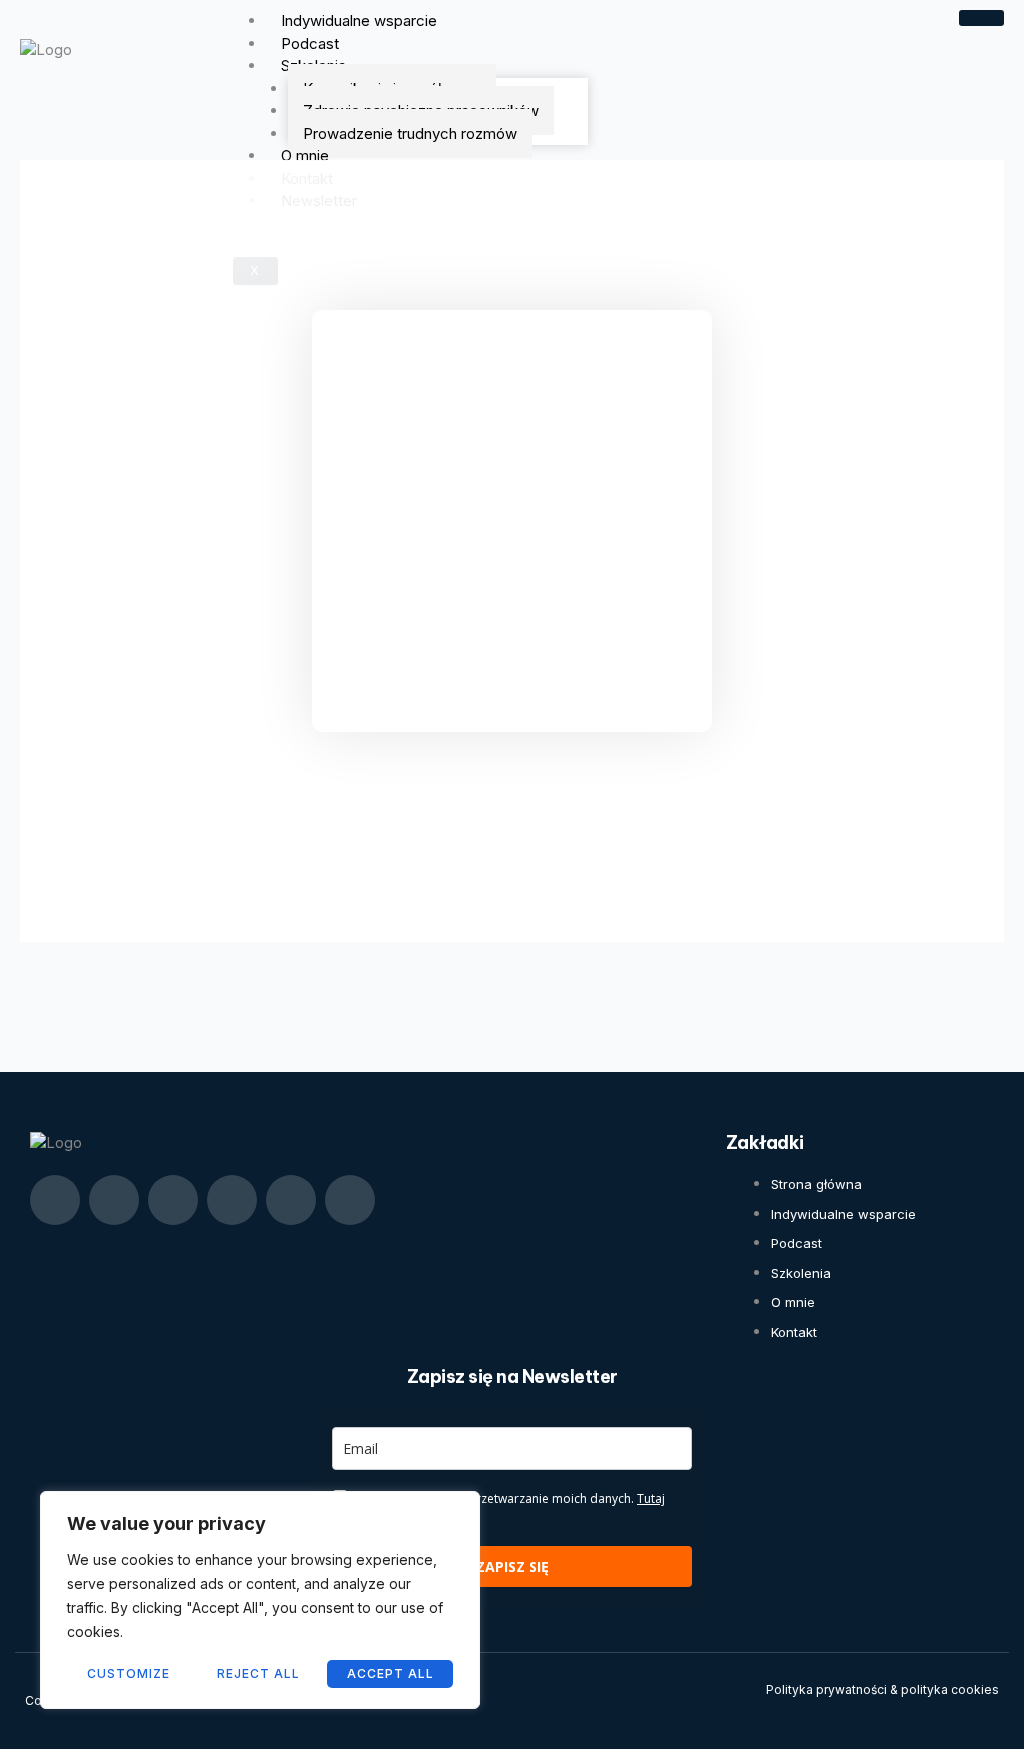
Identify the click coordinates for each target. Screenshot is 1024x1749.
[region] (260, 1600)
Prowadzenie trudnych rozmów (410, 133)
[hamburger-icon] (981, 18)
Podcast (310, 43)
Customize (128, 1673)
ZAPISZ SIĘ (512, 1566)
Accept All (390, 1673)
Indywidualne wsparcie (359, 20)
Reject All (258, 1673)
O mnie (305, 155)
